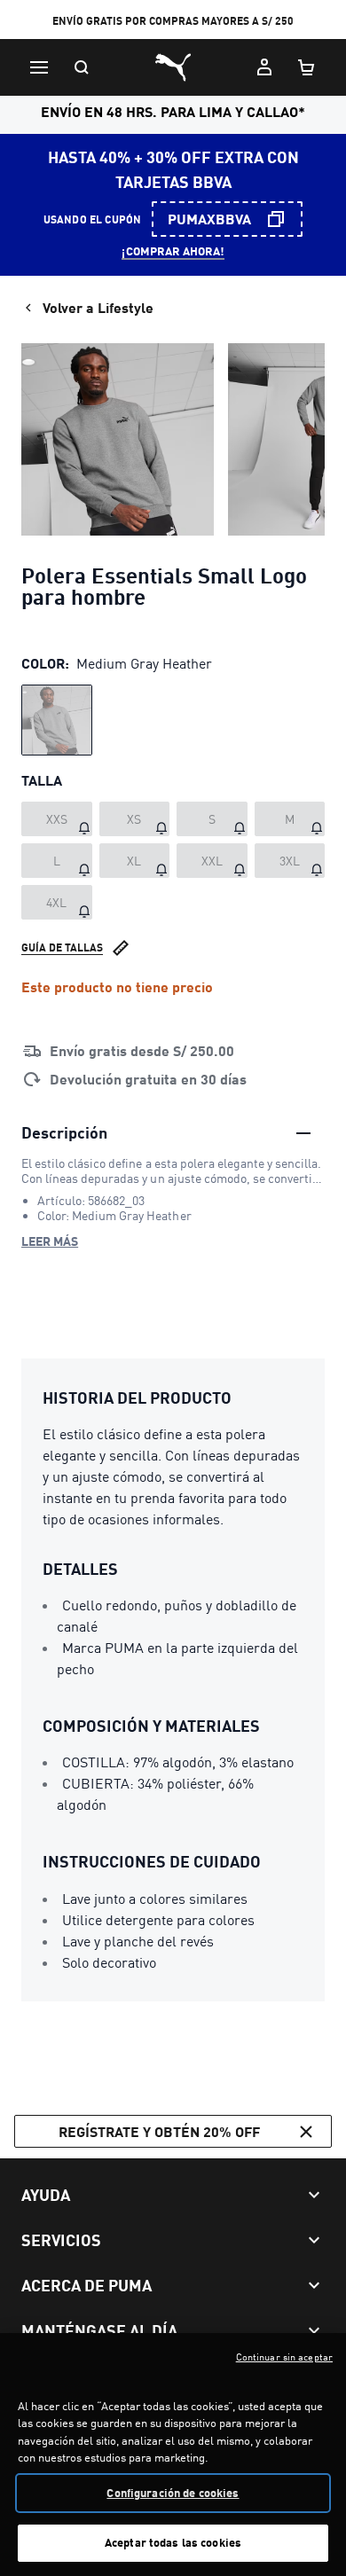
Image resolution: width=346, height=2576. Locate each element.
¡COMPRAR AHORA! (173, 251)
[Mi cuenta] (264, 67)
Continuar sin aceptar (284, 2357)
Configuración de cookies (173, 2493)
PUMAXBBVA (209, 219)
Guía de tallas (62, 947)
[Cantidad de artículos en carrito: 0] (307, 67)
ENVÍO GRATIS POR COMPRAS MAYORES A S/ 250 (173, 21)
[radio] (57, 720)
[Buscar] (82, 67)
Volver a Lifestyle (98, 307)
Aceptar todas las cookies (173, 2542)
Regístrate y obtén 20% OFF (159, 2131)
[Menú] (39, 67)
